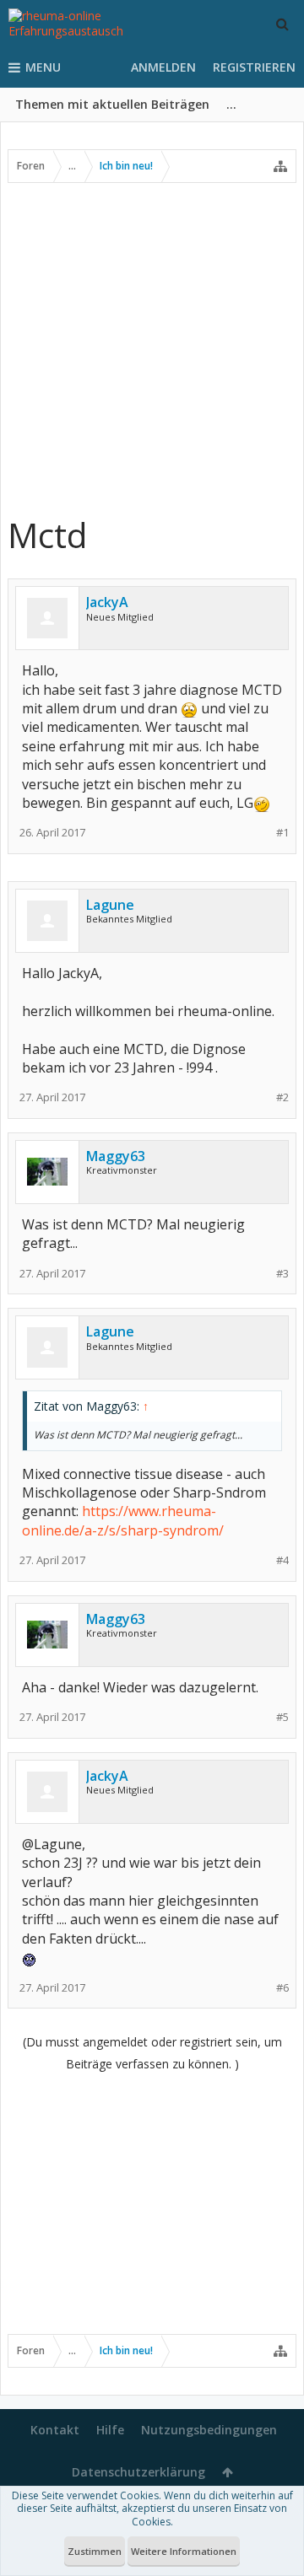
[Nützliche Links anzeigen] (280, 166)
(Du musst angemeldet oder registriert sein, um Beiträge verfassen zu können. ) (152, 2053)
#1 (282, 833)
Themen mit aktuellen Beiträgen (112, 104)
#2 (282, 1097)
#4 (282, 1560)
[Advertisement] (152, 348)
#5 (282, 1717)
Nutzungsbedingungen (209, 2430)
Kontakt (55, 2430)
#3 (282, 1274)
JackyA (107, 602)
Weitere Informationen (184, 2551)
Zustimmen (95, 2551)
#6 (282, 1988)
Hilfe (110, 2430)
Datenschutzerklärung (138, 2472)
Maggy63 (116, 1156)
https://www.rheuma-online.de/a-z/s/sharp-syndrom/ (123, 1520)
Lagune (110, 905)
